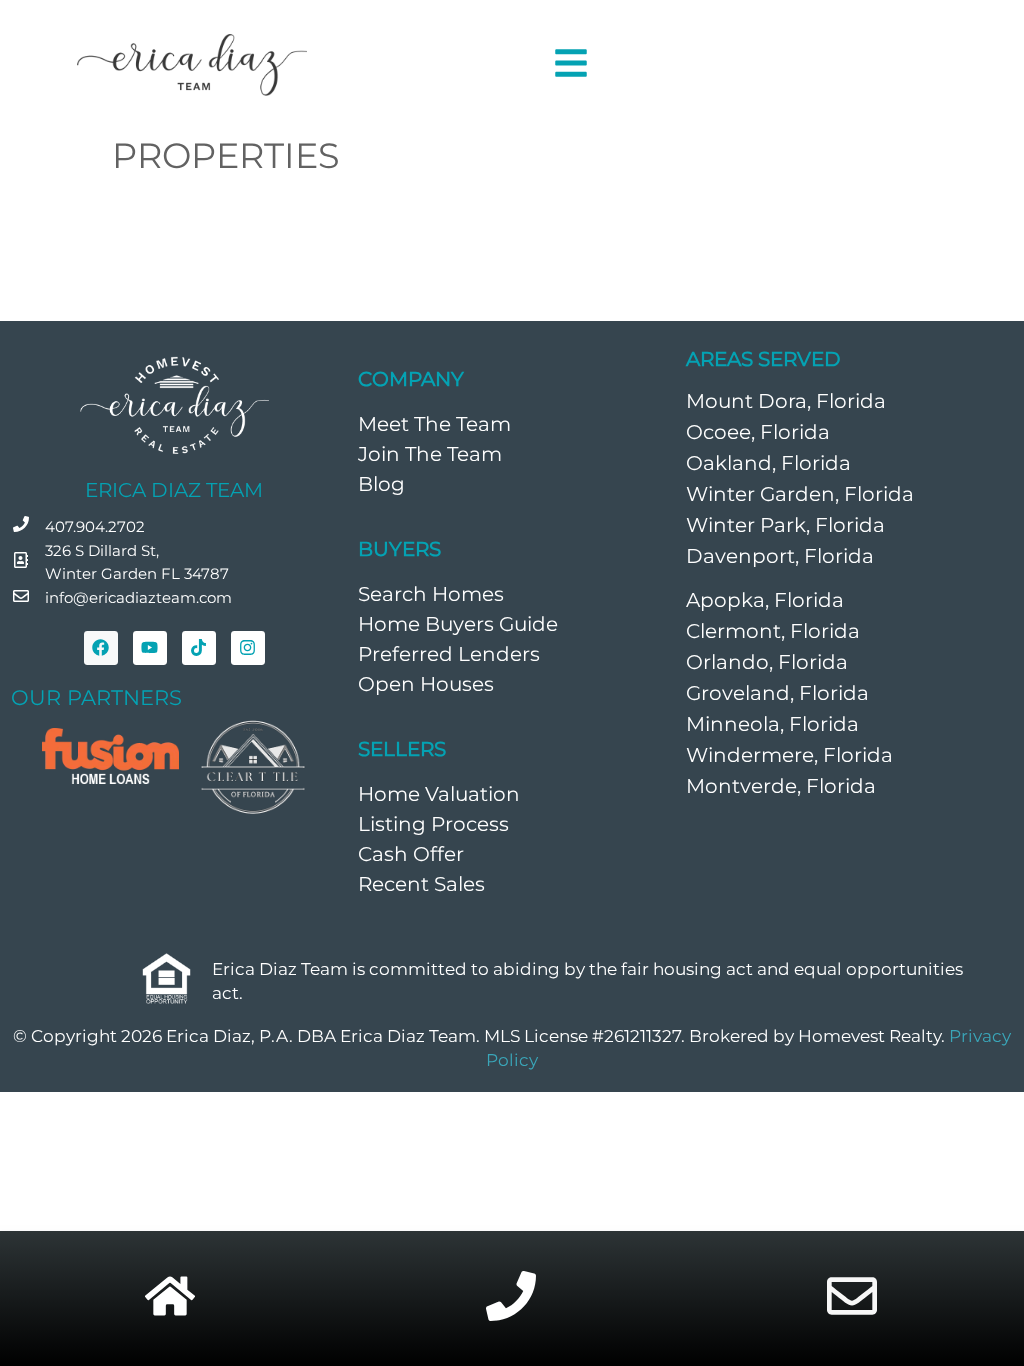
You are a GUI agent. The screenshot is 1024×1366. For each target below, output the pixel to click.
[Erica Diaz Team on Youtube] (150, 648)
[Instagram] (248, 648)
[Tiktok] (199, 648)
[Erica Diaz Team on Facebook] (101, 648)
